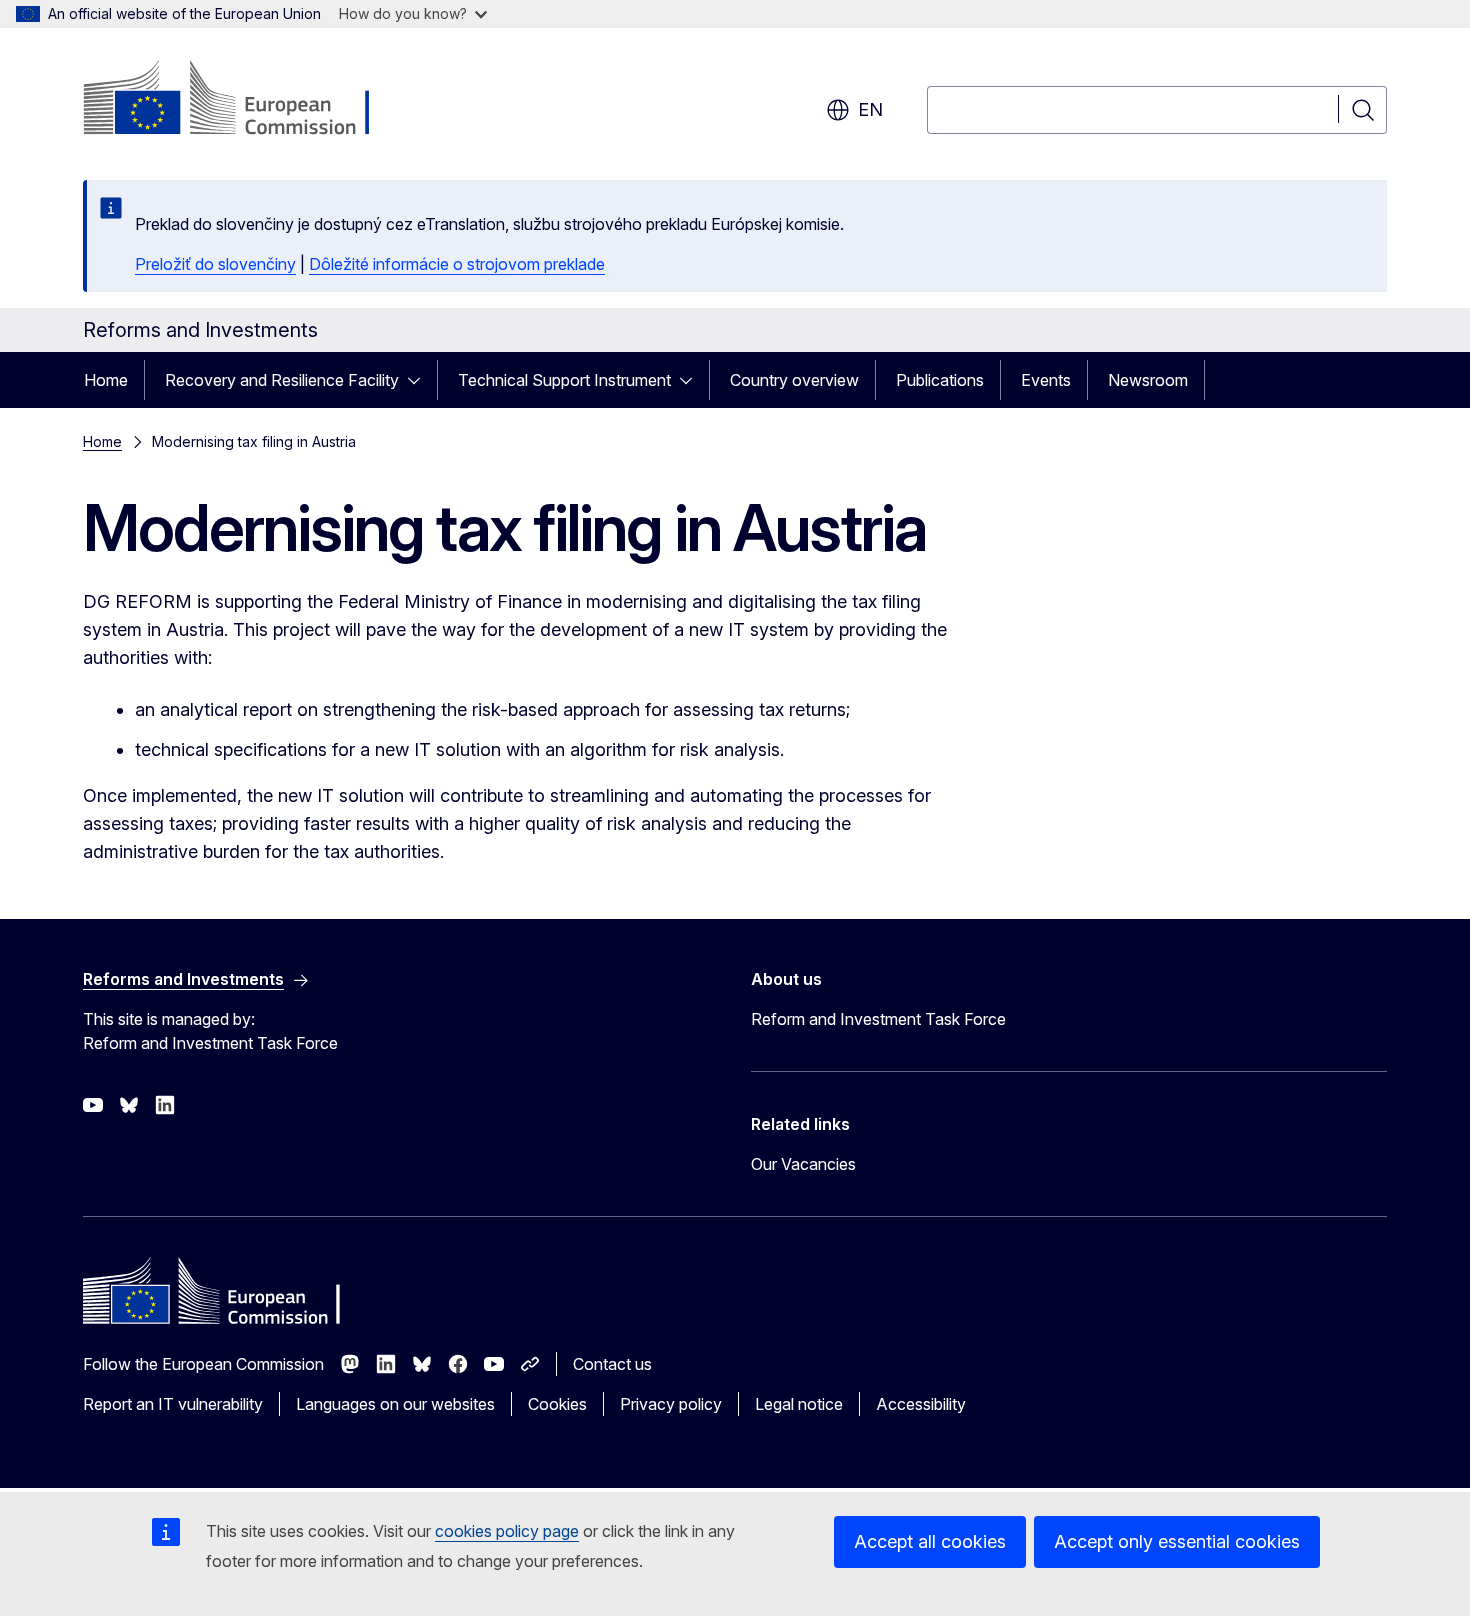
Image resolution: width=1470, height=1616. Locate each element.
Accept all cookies (930, 1541)
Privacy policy (671, 1404)
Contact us (612, 1364)
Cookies (557, 1404)
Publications (940, 380)
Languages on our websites (395, 1404)
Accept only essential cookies (1177, 1541)
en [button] (870, 109)
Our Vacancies (803, 1164)
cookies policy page (507, 1531)
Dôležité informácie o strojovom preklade (457, 264)
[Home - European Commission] (244, 100)
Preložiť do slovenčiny (215, 264)
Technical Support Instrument (564, 380)
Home (106, 380)
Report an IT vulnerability (173, 1404)
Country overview (794, 380)
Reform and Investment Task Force (878, 1019)
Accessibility (921, 1404)
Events (1046, 380)
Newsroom (1148, 380)
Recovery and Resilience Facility (282, 380)
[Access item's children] (420, 380)
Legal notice (799, 1404)
